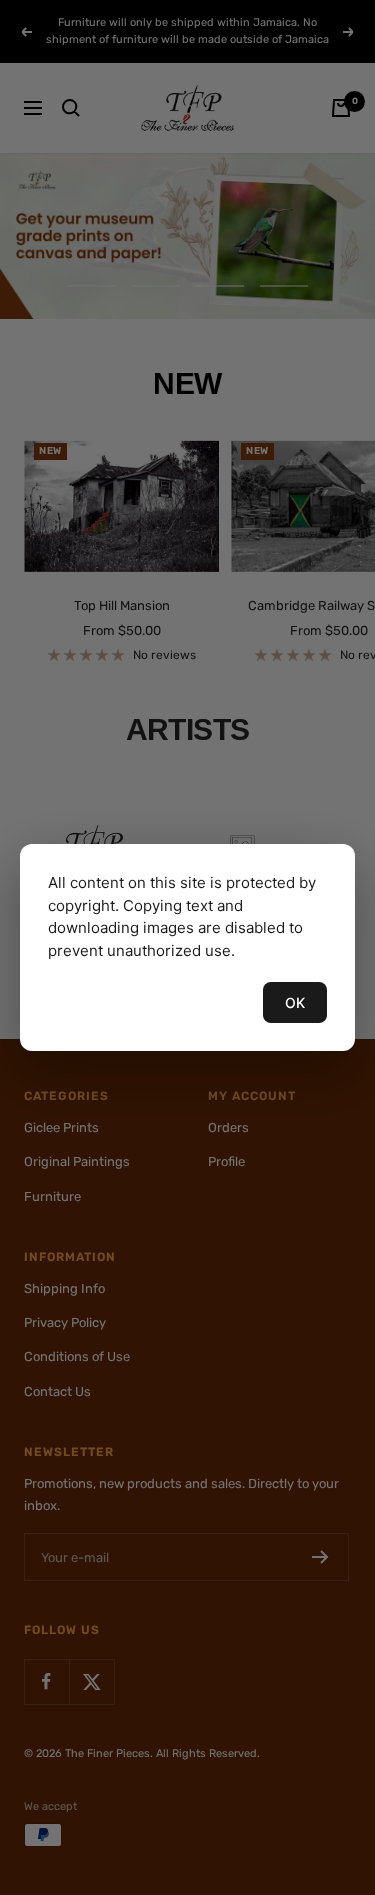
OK (295, 1002)
